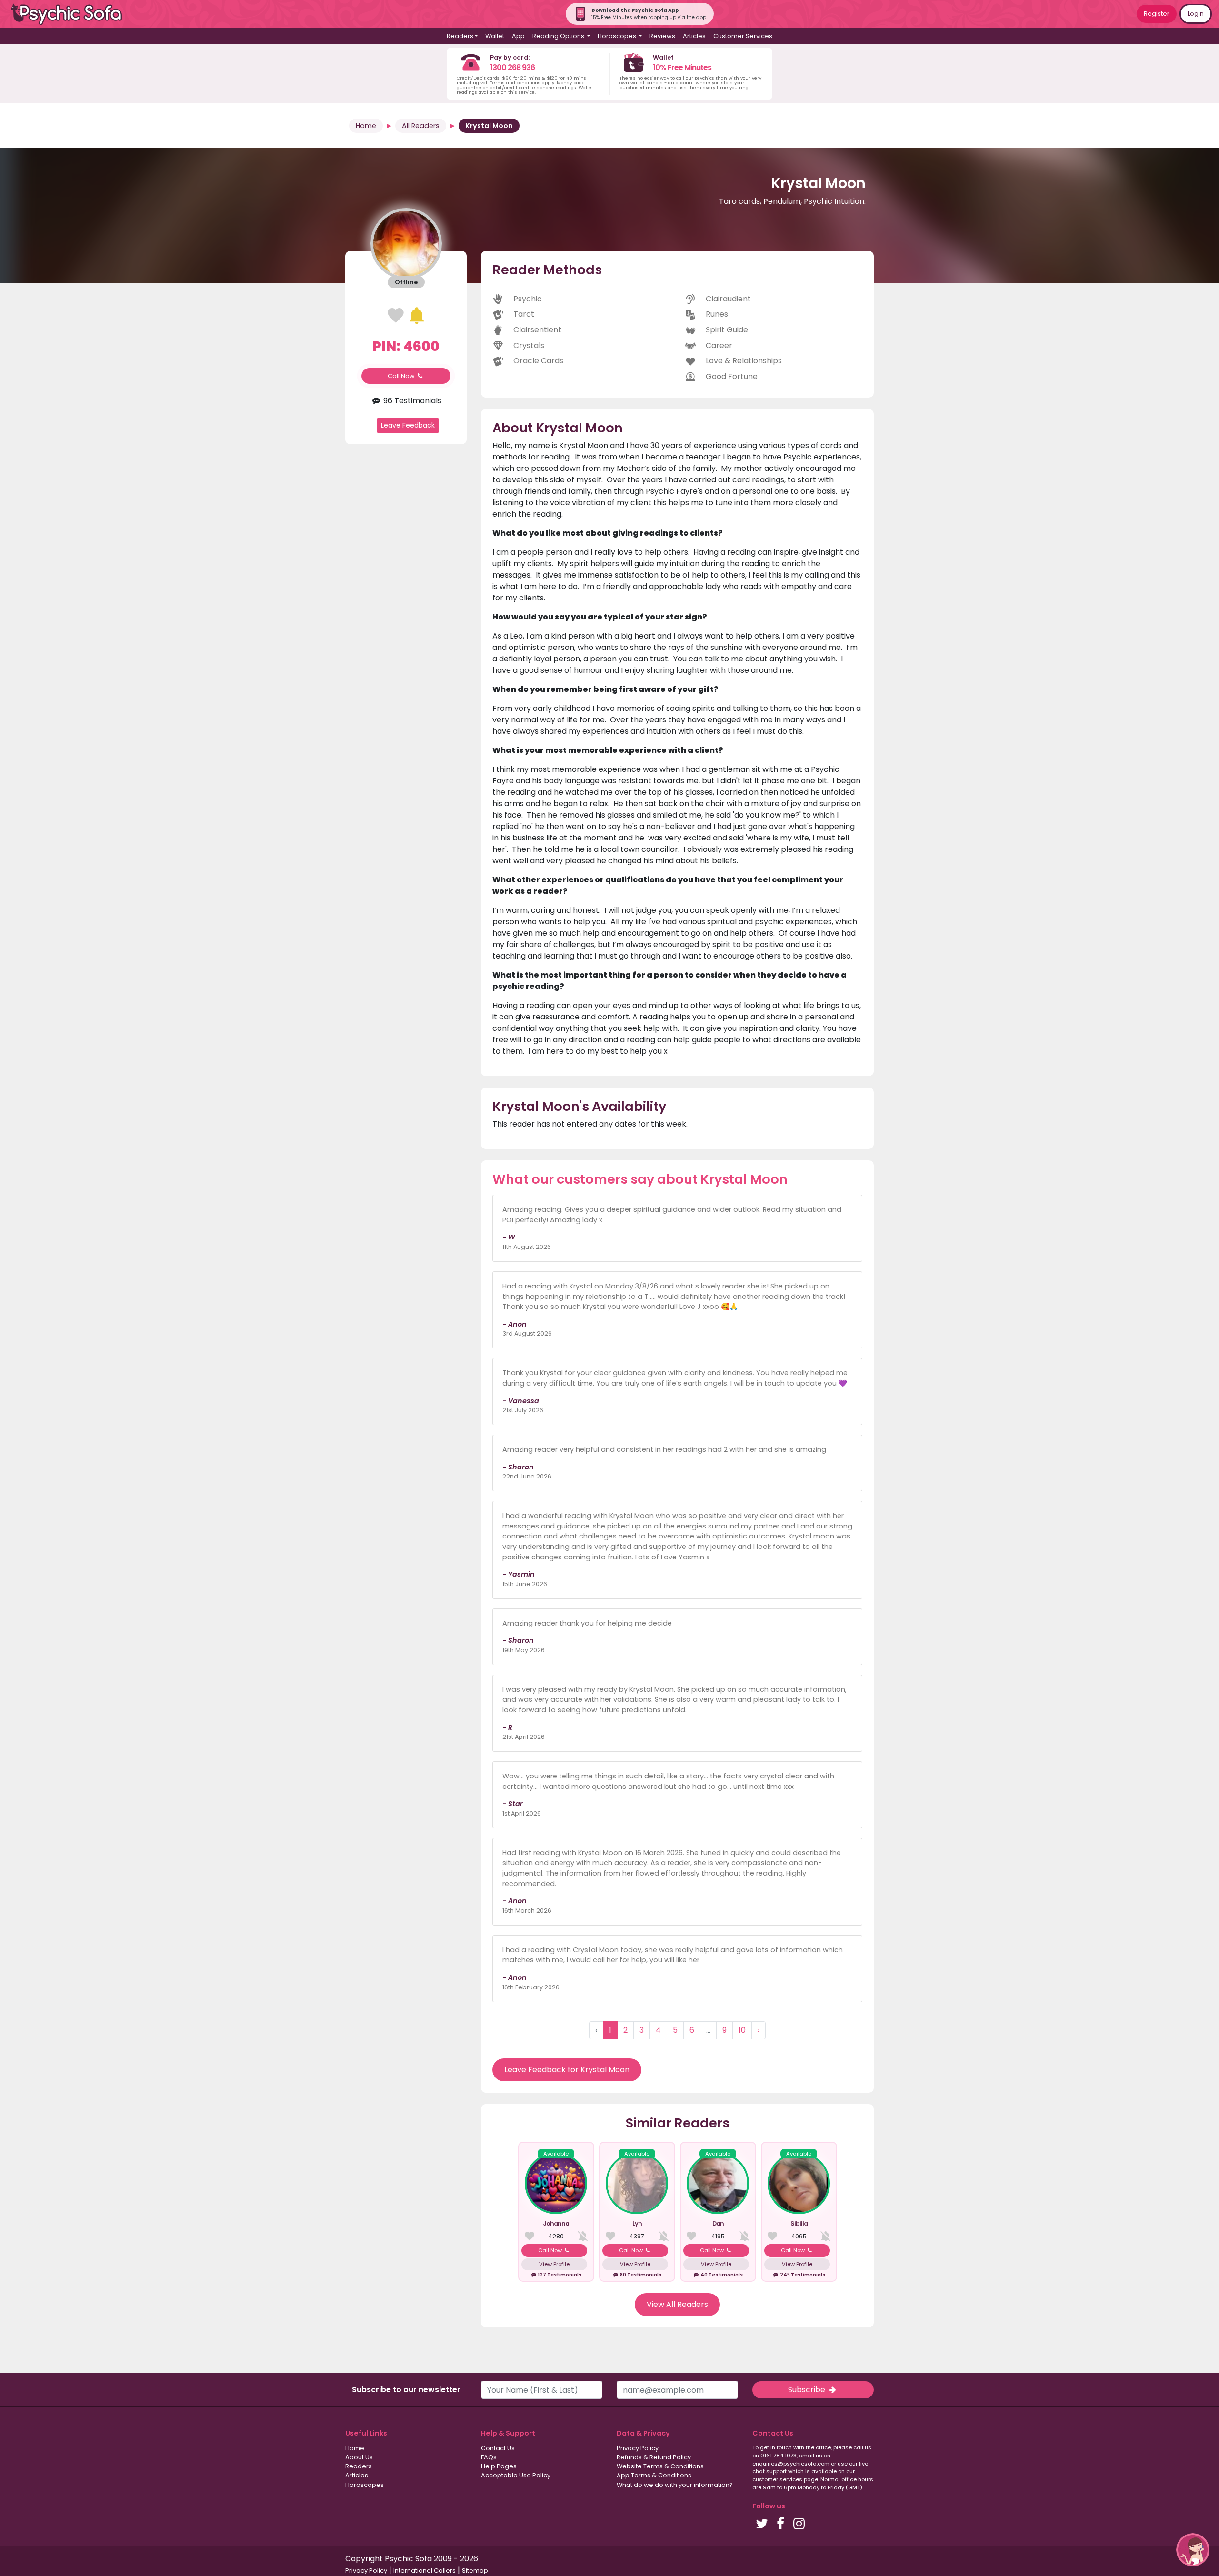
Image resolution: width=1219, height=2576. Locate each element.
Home (366, 126)
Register (1157, 14)
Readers (359, 2466)
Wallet (495, 36)
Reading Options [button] (559, 36)
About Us (359, 2457)
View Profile (554, 2264)
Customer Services (743, 36)
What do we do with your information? (675, 2485)
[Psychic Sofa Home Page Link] (71, 14)
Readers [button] (460, 36)
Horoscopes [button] (618, 36)
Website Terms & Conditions (660, 2466)
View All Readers (677, 2304)
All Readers (421, 126)
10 (742, 2030)
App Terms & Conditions (654, 2475)
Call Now (402, 376)
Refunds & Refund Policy (654, 2457)
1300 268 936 (512, 67)
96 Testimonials (411, 401)
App (518, 36)
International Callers (425, 2571)
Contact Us (498, 2448)
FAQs (489, 2457)
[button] (1193, 2550)
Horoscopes (365, 2485)
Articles (694, 36)
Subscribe (808, 2390)
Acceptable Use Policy (516, 2475)
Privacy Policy (638, 2448)
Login (1196, 14)
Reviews (662, 36)
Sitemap (475, 2571)
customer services (777, 2479)
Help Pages (499, 2466)
